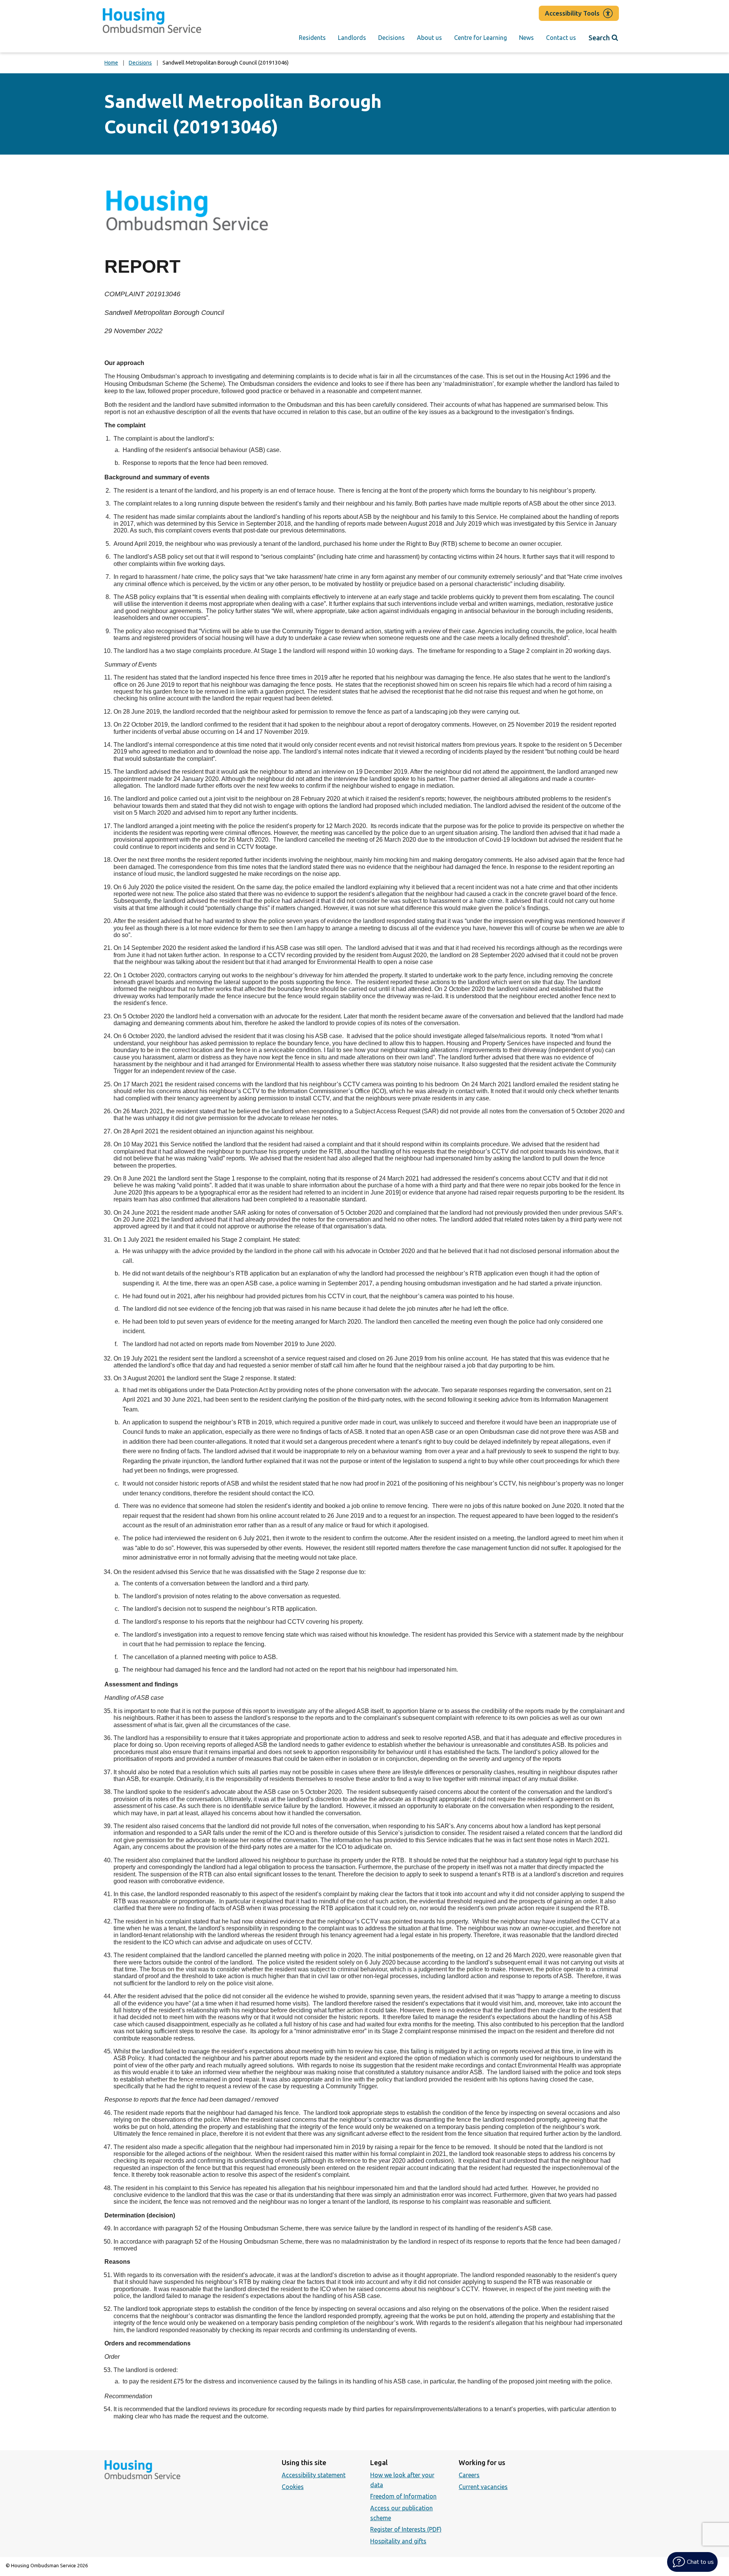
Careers (469, 2475)
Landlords (352, 38)
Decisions (391, 38)
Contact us (561, 38)
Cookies (293, 2487)
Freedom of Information (403, 2496)
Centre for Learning (480, 38)
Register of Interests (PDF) (406, 2529)
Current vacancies (483, 2487)
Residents (312, 38)
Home (111, 63)
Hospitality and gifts (398, 2541)
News (526, 38)
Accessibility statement (314, 2475)
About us (429, 38)
